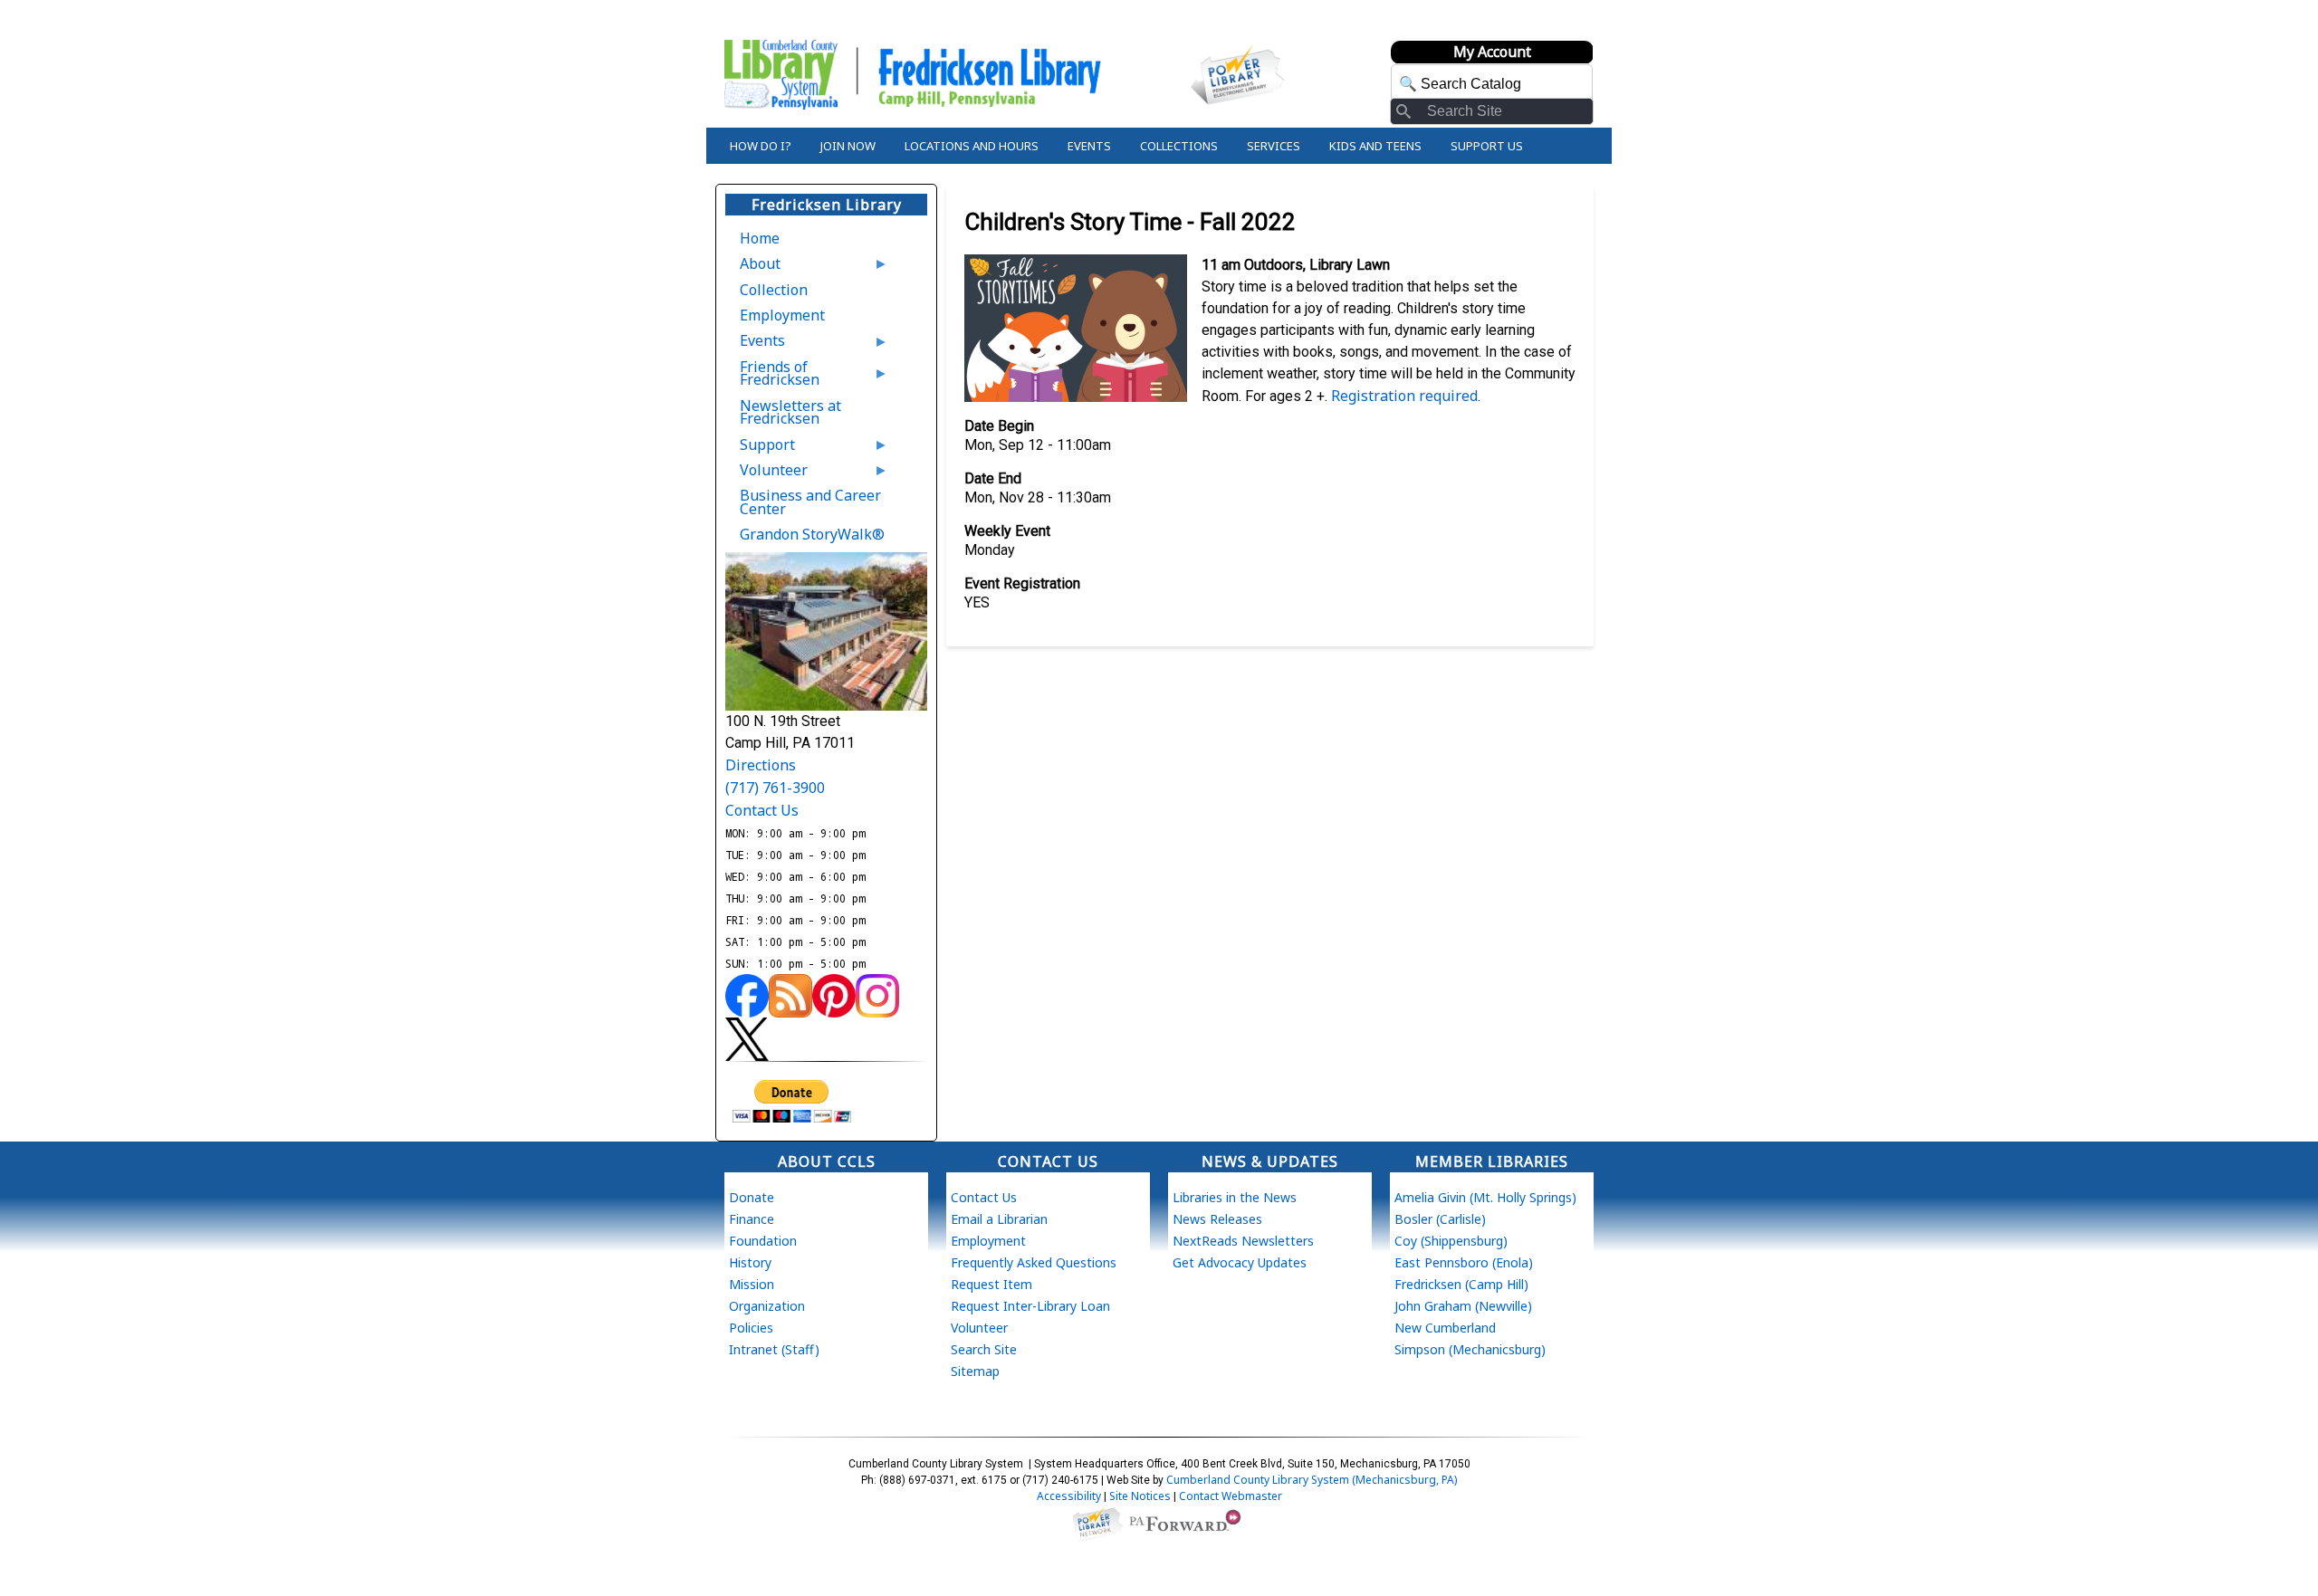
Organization (767, 1306)
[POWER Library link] (1097, 1522)
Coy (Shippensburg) (1451, 1241)
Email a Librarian (999, 1219)
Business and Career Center (810, 502)
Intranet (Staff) (774, 1349)
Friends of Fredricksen (772, 377)
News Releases (1217, 1219)
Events (755, 344)
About (753, 267)
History (750, 1262)
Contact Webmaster (1231, 1496)
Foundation (763, 1241)
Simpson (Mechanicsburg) (1470, 1349)
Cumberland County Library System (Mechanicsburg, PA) (1312, 1480)
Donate (752, 1197)
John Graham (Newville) (1463, 1306)
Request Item (991, 1284)
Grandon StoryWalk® (812, 534)
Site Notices (1140, 1496)
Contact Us (762, 810)
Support (760, 448)
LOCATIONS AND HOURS (972, 146)
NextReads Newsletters (1243, 1241)
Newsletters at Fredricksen (790, 412)
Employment (782, 315)
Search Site (984, 1349)
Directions (761, 765)
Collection (774, 290)
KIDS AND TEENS (1375, 146)
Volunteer (766, 473)
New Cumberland (1445, 1328)
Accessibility (1069, 1496)
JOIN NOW (848, 146)
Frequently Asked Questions (1034, 1262)
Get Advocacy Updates (1240, 1262)
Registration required (1404, 396)
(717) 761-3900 (775, 788)
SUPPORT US (1487, 146)
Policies (751, 1328)
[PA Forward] (1188, 1522)
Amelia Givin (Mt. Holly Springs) (1485, 1197)
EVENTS (1089, 146)
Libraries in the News (1235, 1197)
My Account (1492, 52)
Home (760, 238)
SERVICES (1274, 146)
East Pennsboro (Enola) (1464, 1262)
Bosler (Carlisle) (1440, 1219)
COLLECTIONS (1179, 146)
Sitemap (975, 1371)
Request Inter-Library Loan (1030, 1306)
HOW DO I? (761, 146)
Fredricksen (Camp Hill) (1461, 1284)
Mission (752, 1284)
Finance (752, 1219)
